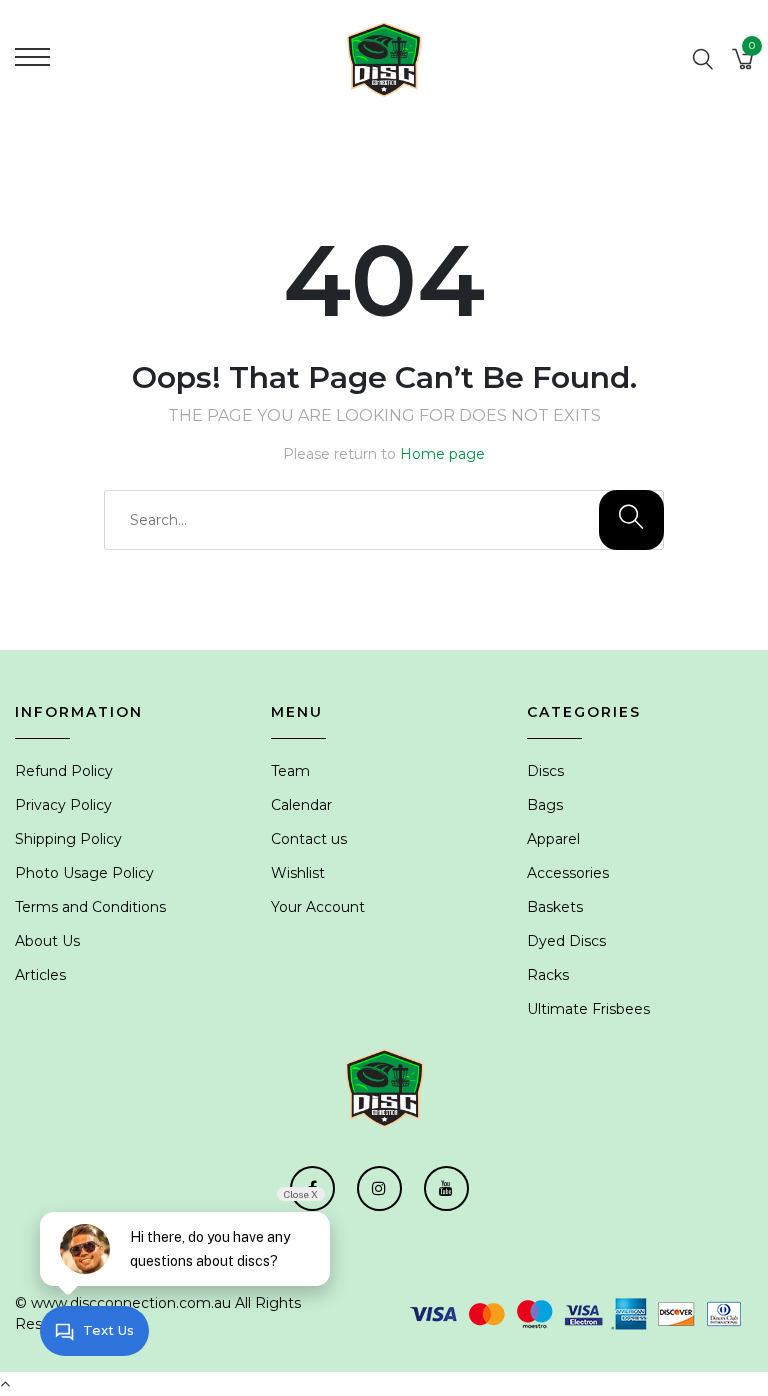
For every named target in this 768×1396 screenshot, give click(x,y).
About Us (47, 941)
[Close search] (729, 29)
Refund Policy (64, 771)
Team (290, 771)
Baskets (555, 907)
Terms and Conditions (90, 907)
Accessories (568, 873)
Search (652, 29)
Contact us (309, 839)
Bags (545, 805)
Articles (40, 975)
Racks (548, 975)
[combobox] (384, 520)
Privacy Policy (63, 805)
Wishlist (298, 873)
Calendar (301, 805)
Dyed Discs (566, 941)
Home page (442, 454)
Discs (545, 771)
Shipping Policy (68, 839)
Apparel (553, 839)
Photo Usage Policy (84, 873)
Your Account (318, 907)
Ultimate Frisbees (588, 1009)
